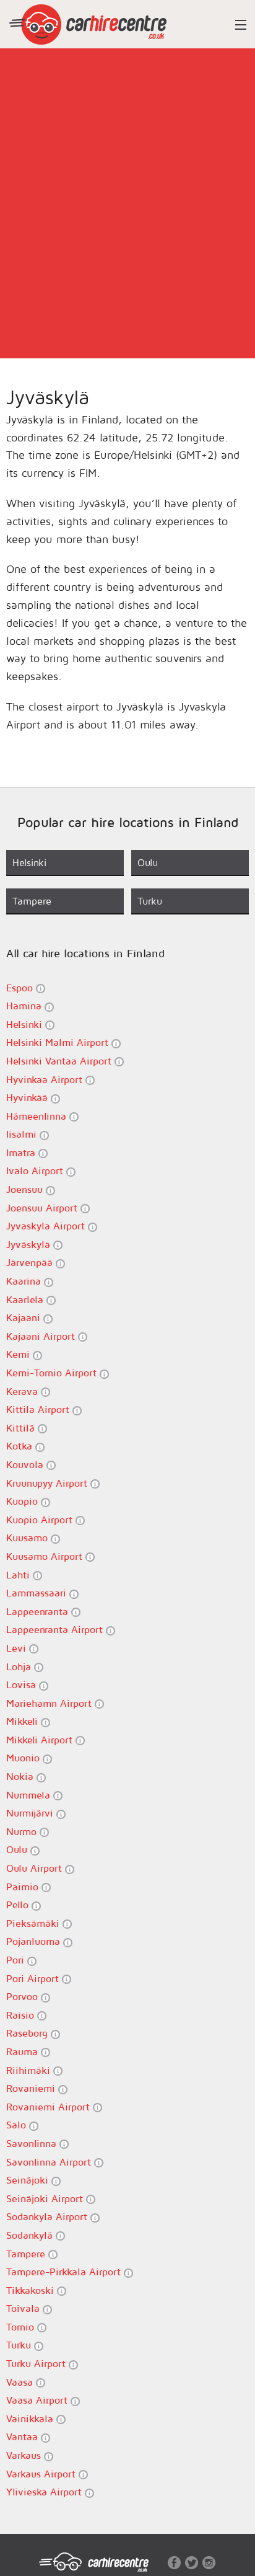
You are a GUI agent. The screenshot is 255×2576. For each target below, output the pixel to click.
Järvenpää (31, 1262)
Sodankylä (31, 2235)
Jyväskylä (30, 1244)
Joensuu (26, 1189)
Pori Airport (34, 1978)
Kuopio (24, 1501)
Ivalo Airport (36, 1171)
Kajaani (25, 1317)
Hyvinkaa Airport (46, 1079)
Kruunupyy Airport (48, 1483)
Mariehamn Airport (50, 1703)
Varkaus (25, 2455)
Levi (18, 1648)
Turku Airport (37, 2363)
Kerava (24, 1391)
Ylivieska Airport (45, 2492)
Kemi (19, 1354)
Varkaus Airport (42, 2474)
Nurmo (23, 1831)
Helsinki (26, 1024)
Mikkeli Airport (41, 1740)
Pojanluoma (35, 1941)
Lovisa (23, 1684)
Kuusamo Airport (46, 1556)
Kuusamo (28, 1538)
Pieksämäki (34, 1923)
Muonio (24, 1758)
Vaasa (21, 2382)
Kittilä (22, 1428)
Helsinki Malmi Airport (59, 1042)
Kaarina (25, 1281)
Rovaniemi (32, 2088)
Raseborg (28, 2033)
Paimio (24, 1887)
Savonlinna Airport (50, 2162)
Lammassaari (38, 1593)
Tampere (27, 2254)
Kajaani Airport (42, 1336)
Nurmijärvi (31, 1813)
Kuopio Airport (41, 1520)
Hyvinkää (28, 1097)
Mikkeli (24, 1721)
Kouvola (26, 1464)
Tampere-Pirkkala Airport (65, 2272)
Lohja (20, 1666)
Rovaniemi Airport (50, 2107)
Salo (18, 2125)
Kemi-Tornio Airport (53, 1373)
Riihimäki (30, 2070)
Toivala (24, 2308)
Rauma (24, 2052)
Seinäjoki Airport (46, 2198)
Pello (19, 1905)
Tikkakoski (32, 2290)
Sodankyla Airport (48, 2216)
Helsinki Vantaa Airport (60, 1061)
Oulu (18, 1849)
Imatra (22, 1153)
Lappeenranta (39, 1611)
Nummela (30, 1795)
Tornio (22, 2327)
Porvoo (24, 1996)
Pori (17, 1960)
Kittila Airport (39, 1409)
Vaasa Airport (38, 2400)
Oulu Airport (36, 1868)
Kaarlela (26, 1299)
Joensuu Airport (43, 1208)
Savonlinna (33, 2143)
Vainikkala (31, 2419)
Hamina (25, 1006)
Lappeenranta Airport (56, 1629)
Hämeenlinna (38, 1116)
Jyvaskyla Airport (47, 1226)
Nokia (21, 1776)
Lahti (19, 1575)
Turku (20, 2345)
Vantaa (24, 2437)
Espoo (21, 988)
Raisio (22, 2015)
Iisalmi (23, 1134)
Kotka (21, 1446)
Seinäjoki (29, 2180)
